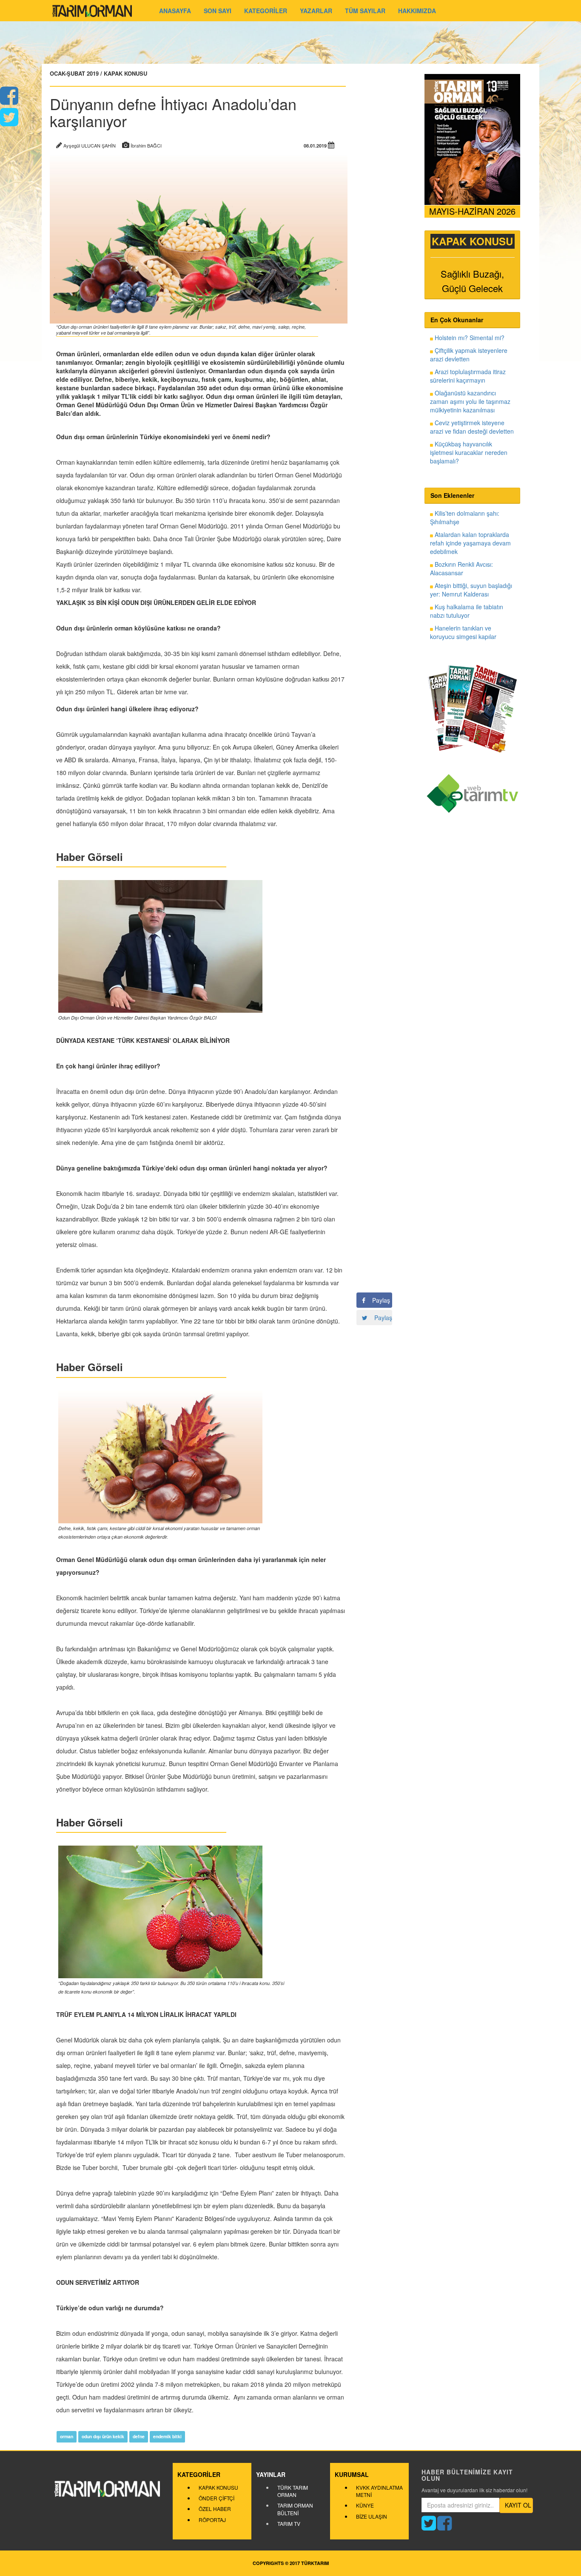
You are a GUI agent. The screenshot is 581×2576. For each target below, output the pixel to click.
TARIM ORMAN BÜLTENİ (295, 2509)
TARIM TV (289, 2523)
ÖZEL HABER (215, 2509)
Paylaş (378, 1300)
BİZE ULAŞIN (372, 2516)
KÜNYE (365, 2505)
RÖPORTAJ (212, 2520)
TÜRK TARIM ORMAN (293, 2491)
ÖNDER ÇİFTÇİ (216, 2498)
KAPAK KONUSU (218, 2487)
